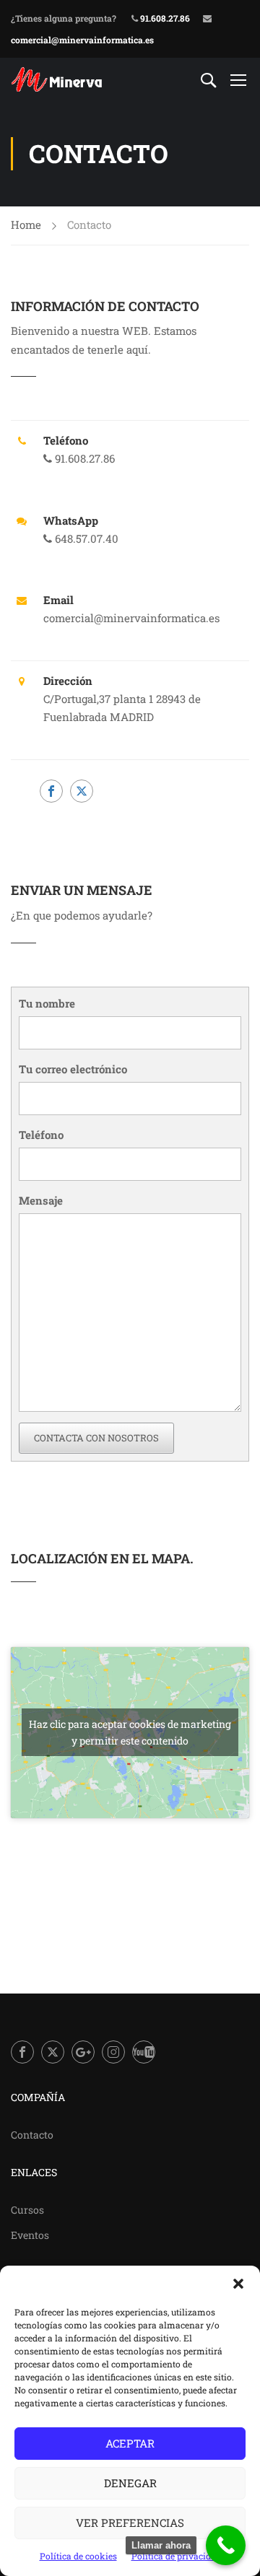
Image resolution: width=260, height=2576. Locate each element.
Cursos (27, 2210)
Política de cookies (78, 2556)
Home (26, 224)
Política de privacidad (176, 2556)
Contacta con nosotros (96, 1438)
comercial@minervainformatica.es (82, 40)
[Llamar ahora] (226, 2545)
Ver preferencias (130, 2523)
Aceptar (130, 2443)
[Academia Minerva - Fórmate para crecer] (58, 79)
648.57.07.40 (85, 538)
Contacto (32, 2135)
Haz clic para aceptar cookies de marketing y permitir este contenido (130, 1732)
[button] (238, 2284)
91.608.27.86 (164, 18)
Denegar (130, 2483)
